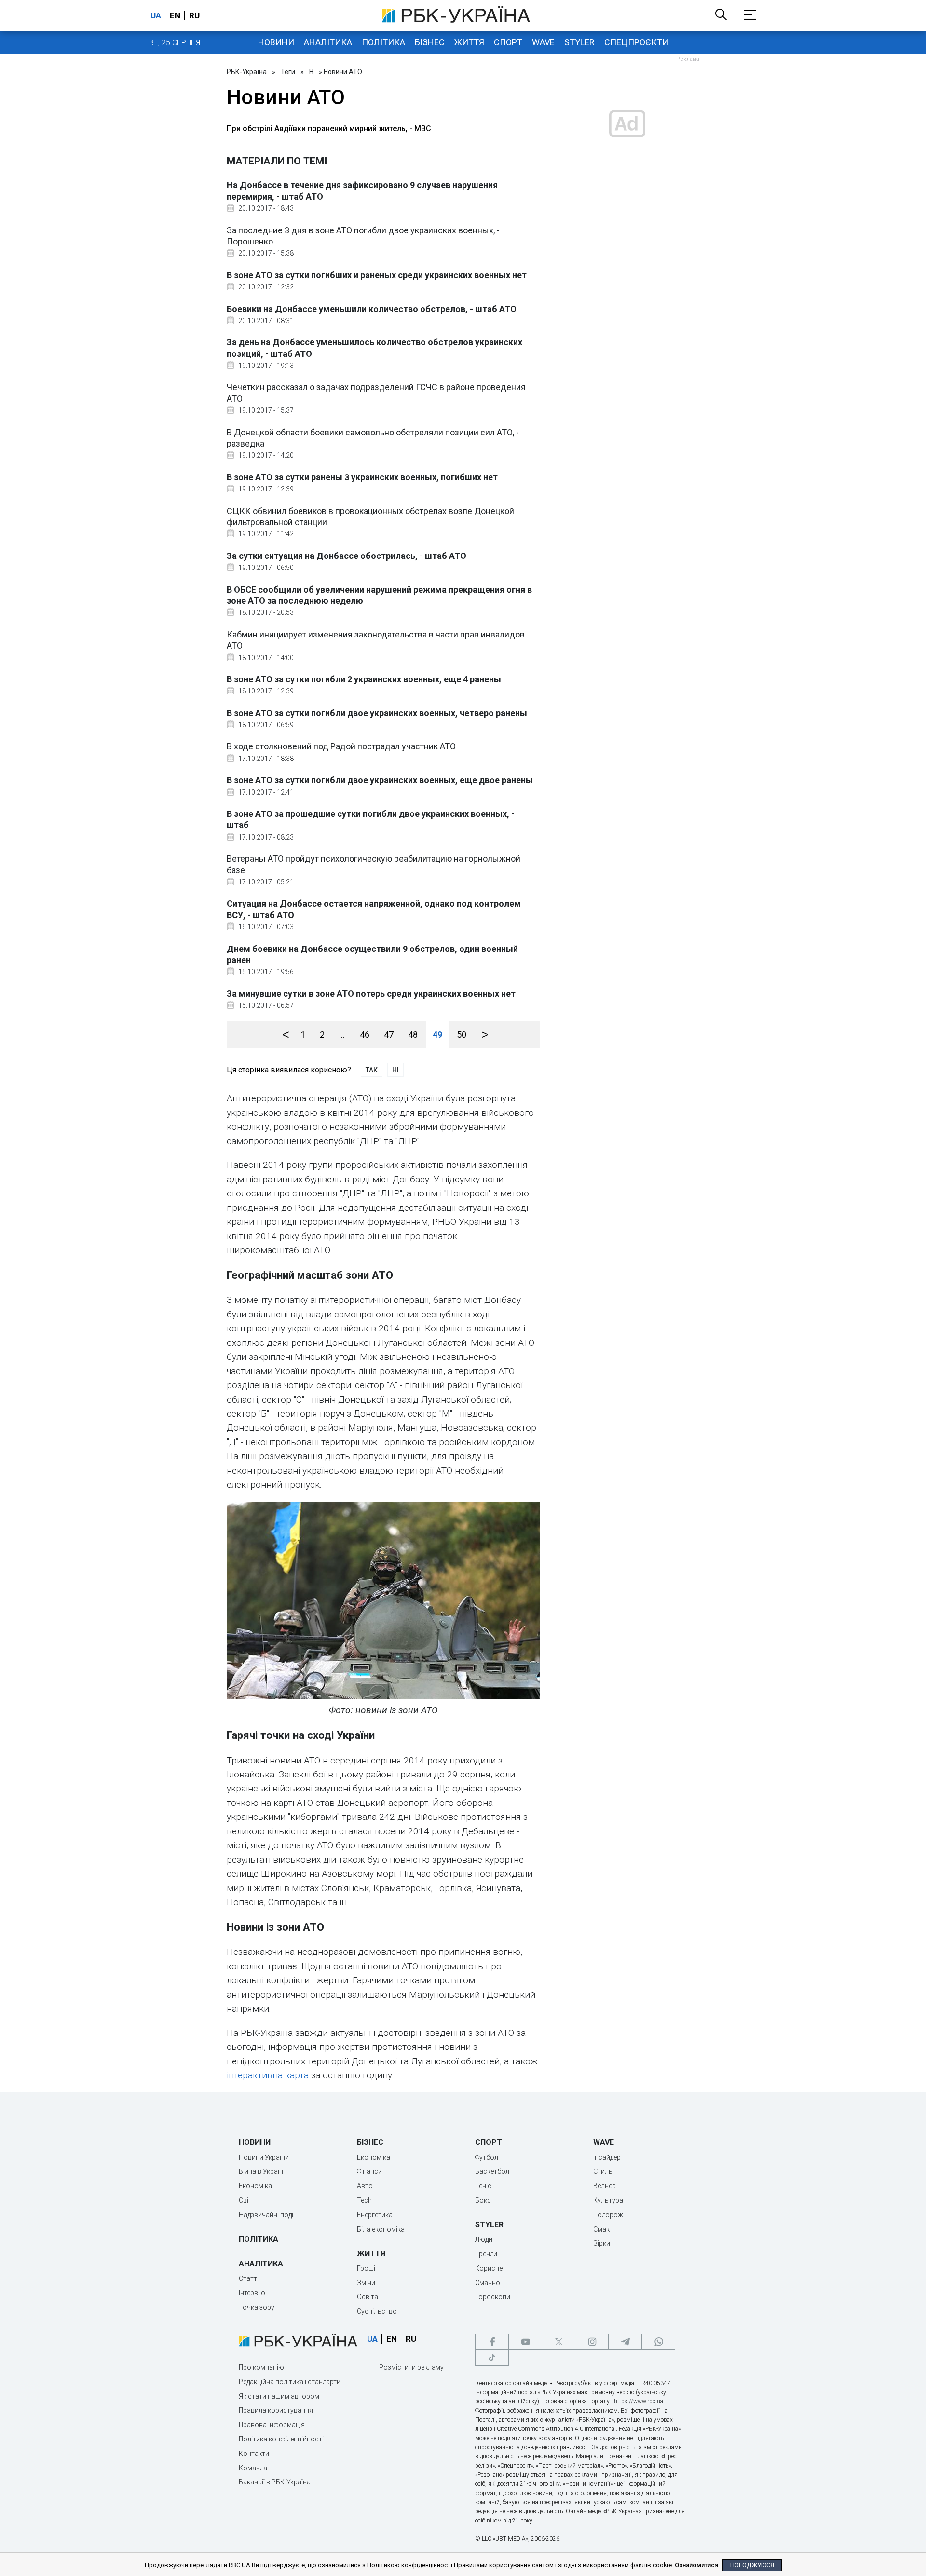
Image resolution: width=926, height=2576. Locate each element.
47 (389, 1035)
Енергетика (375, 2215)
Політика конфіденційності (281, 2439)
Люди (484, 2239)
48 (413, 1035)
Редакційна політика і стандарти (290, 2382)
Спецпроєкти (636, 42)
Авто (365, 2186)
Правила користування (276, 2410)
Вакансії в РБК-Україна (275, 2482)
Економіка (255, 2186)
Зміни (366, 2283)
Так (372, 1070)
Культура (608, 2200)
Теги (288, 72)
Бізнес (430, 42)
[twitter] (558, 2342)
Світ (245, 2200)
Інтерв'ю (252, 2293)
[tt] (492, 2358)
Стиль (603, 2171)
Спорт (508, 42)
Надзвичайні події (267, 2215)
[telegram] (625, 2342)
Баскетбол (492, 2171)
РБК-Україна (247, 72)
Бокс (483, 2200)
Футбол (487, 2157)
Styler (579, 42)
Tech (364, 2200)
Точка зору (257, 2307)
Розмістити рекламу (411, 2367)
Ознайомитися (696, 2565)
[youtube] (525, 2342)
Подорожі (609, 2215)
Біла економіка (381, 2229)
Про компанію (261, 2367)
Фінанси (369, 2171)
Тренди (486, 2254)
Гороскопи (493, 2297)
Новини (276, 42)
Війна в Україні (262, 2171)
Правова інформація (272, 2425)
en (175, 15)
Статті (249, 2278)
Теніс (483, 2186)
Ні (395, 1070)
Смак (601, 2229)
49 (437, 1035)
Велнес (605, 2186)
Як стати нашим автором (279, 2396)
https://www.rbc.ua (639, 2401)
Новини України (264, 2157)
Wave (543, 42)
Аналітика (328, 42)
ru (194, 15)
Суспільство (377, 2311)
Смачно (488, 2283)
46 (365, 1035)
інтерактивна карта (268, 2075)
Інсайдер (607, 2157)
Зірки (602, 2243)
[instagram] (592, 2342)
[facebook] (492, 2342)
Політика (383, 42)
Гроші (366, 2268)
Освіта (368, 2297)
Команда (253, 2468)
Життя (469, 42)
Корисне (489, 2268)
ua (156, 15)
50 (462, 1035)
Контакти (254, 2454)
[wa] (658, 2342)
